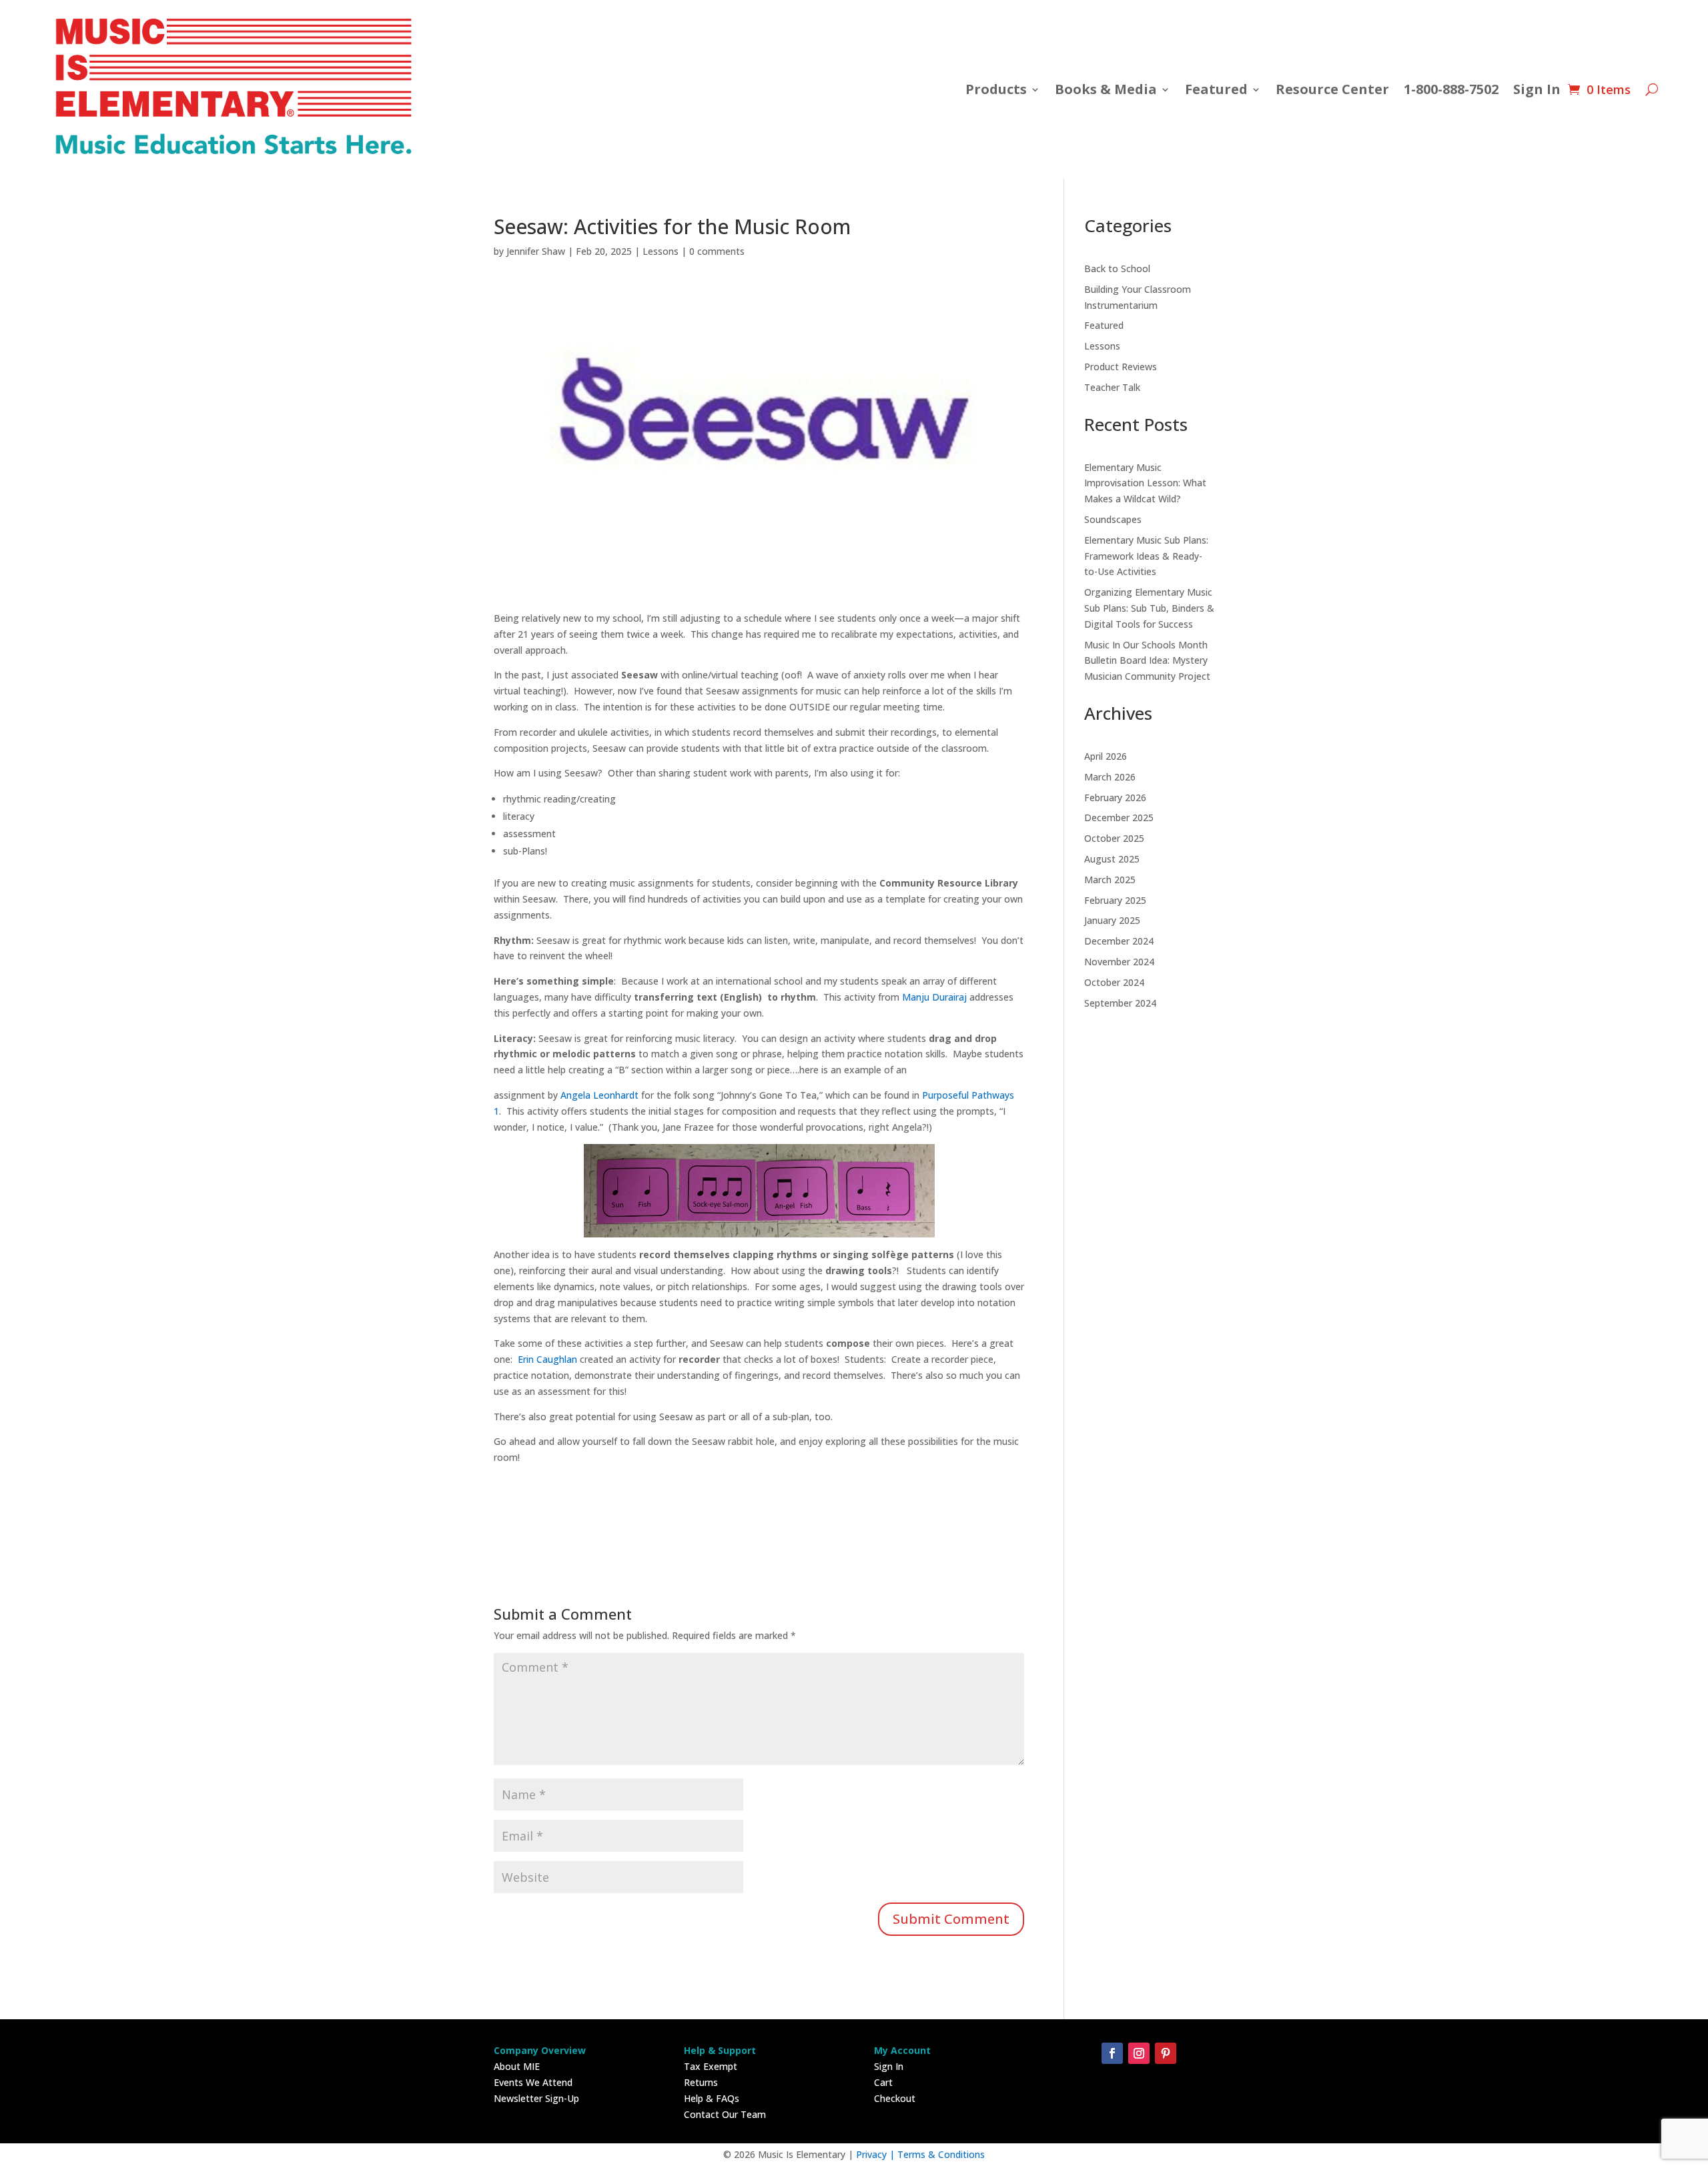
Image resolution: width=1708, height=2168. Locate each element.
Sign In (1537, 89)
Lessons (661, 251)
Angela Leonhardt (598, 1095)
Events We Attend (533, 2082)
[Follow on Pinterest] (1166, 2053)
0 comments (717, 251)
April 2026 (1106, 756)
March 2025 (1110, 880)
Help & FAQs (712, 2098)
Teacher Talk (1112, 387)
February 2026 (1115, 797)
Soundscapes (1113, 519)
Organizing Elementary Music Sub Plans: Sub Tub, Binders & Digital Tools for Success (1149, 608)
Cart (883, 2082)
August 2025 (1112, 859)
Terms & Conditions (941, 2154)
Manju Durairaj (933, 997)
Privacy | (877, 2154)
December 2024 (1119, 941)
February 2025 (1115, 900)
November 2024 (1119, 962)
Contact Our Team (725, 2114)
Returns (701, 2082)
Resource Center (1332, 89)
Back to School (1117, 268)
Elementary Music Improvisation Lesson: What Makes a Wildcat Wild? (1145, 483)
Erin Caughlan (545, 1359)
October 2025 (1114, 838)
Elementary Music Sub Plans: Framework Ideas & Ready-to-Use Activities (1146, 556)
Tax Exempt (711, 2066)
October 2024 (1114, 982)
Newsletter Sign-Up (536, 2098)
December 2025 (1119, 818)
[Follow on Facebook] (1112, 2053)
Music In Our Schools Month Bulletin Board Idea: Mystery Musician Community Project (1147, 661)
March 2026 (1110, 777)
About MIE (517, 2066)
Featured (1104, 325)
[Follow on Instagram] (1139, 2053)
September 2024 (1120, 1003)
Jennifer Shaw (536, 251)
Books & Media (1106, 89)
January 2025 (1112, 920)
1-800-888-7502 (1451, 89)
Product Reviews (1121, 367)
